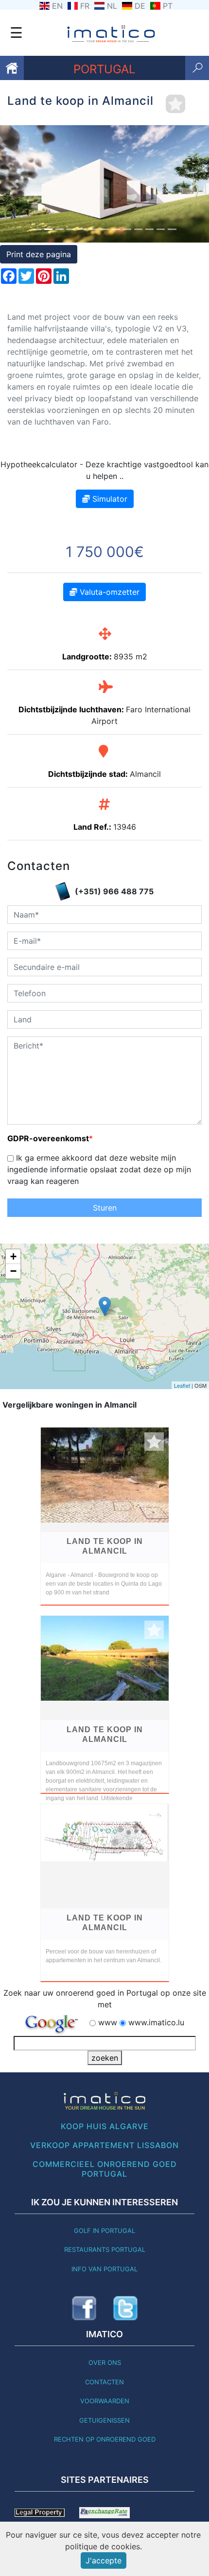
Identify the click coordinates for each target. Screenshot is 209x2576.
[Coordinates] (105, 1306)
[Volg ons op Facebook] (84, 2308)
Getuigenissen (104, 2420)
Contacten (104, 2382)
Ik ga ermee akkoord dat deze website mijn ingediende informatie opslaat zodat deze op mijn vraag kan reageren (99, 1169)
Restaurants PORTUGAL (105, 2249)
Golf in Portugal (104, 2231)
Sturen (105, 1208)
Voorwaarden (105, 2401)
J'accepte (104, 2560)
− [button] (13, 1271)
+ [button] (13, 1256)
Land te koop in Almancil (105, 1546)
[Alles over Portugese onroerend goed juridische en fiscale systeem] (40, 2512)
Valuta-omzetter (108, 592)
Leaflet (182, 1385)
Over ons (105, 2363)
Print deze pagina (39, 254)
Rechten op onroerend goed (105, 2439)
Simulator (109, 499)
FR (85, 6)
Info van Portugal (104, 2269)
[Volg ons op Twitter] (125, 2308)
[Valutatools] (104, 2512)
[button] (16, 184)
